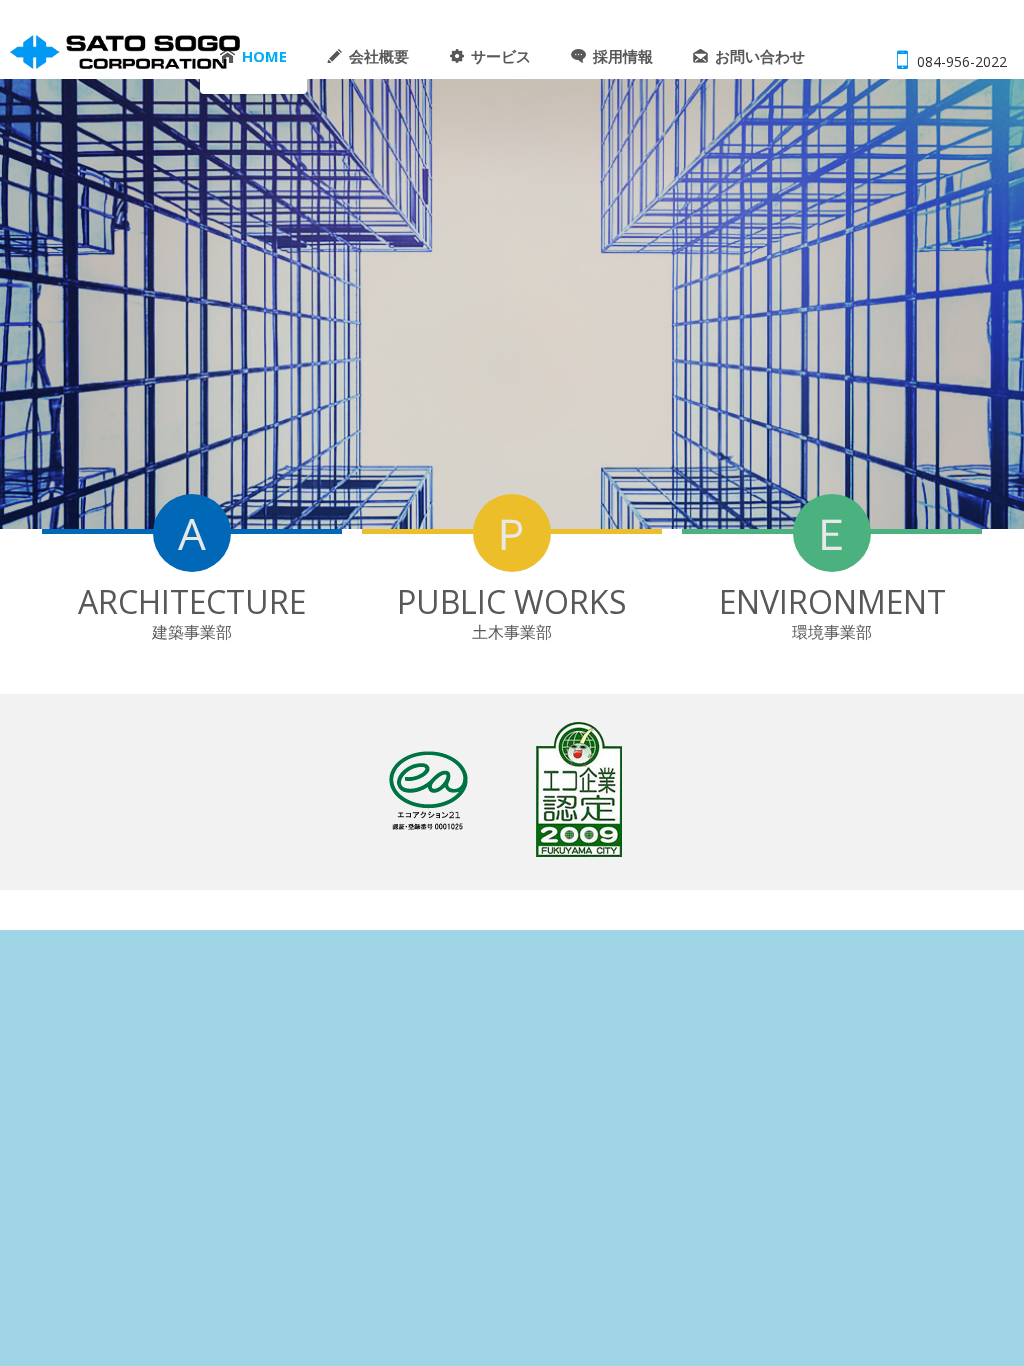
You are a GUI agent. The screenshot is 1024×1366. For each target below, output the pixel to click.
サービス (501, 56)
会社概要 (379, 56)
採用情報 (623, 56)
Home (264, 56)
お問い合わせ (760, 56)
